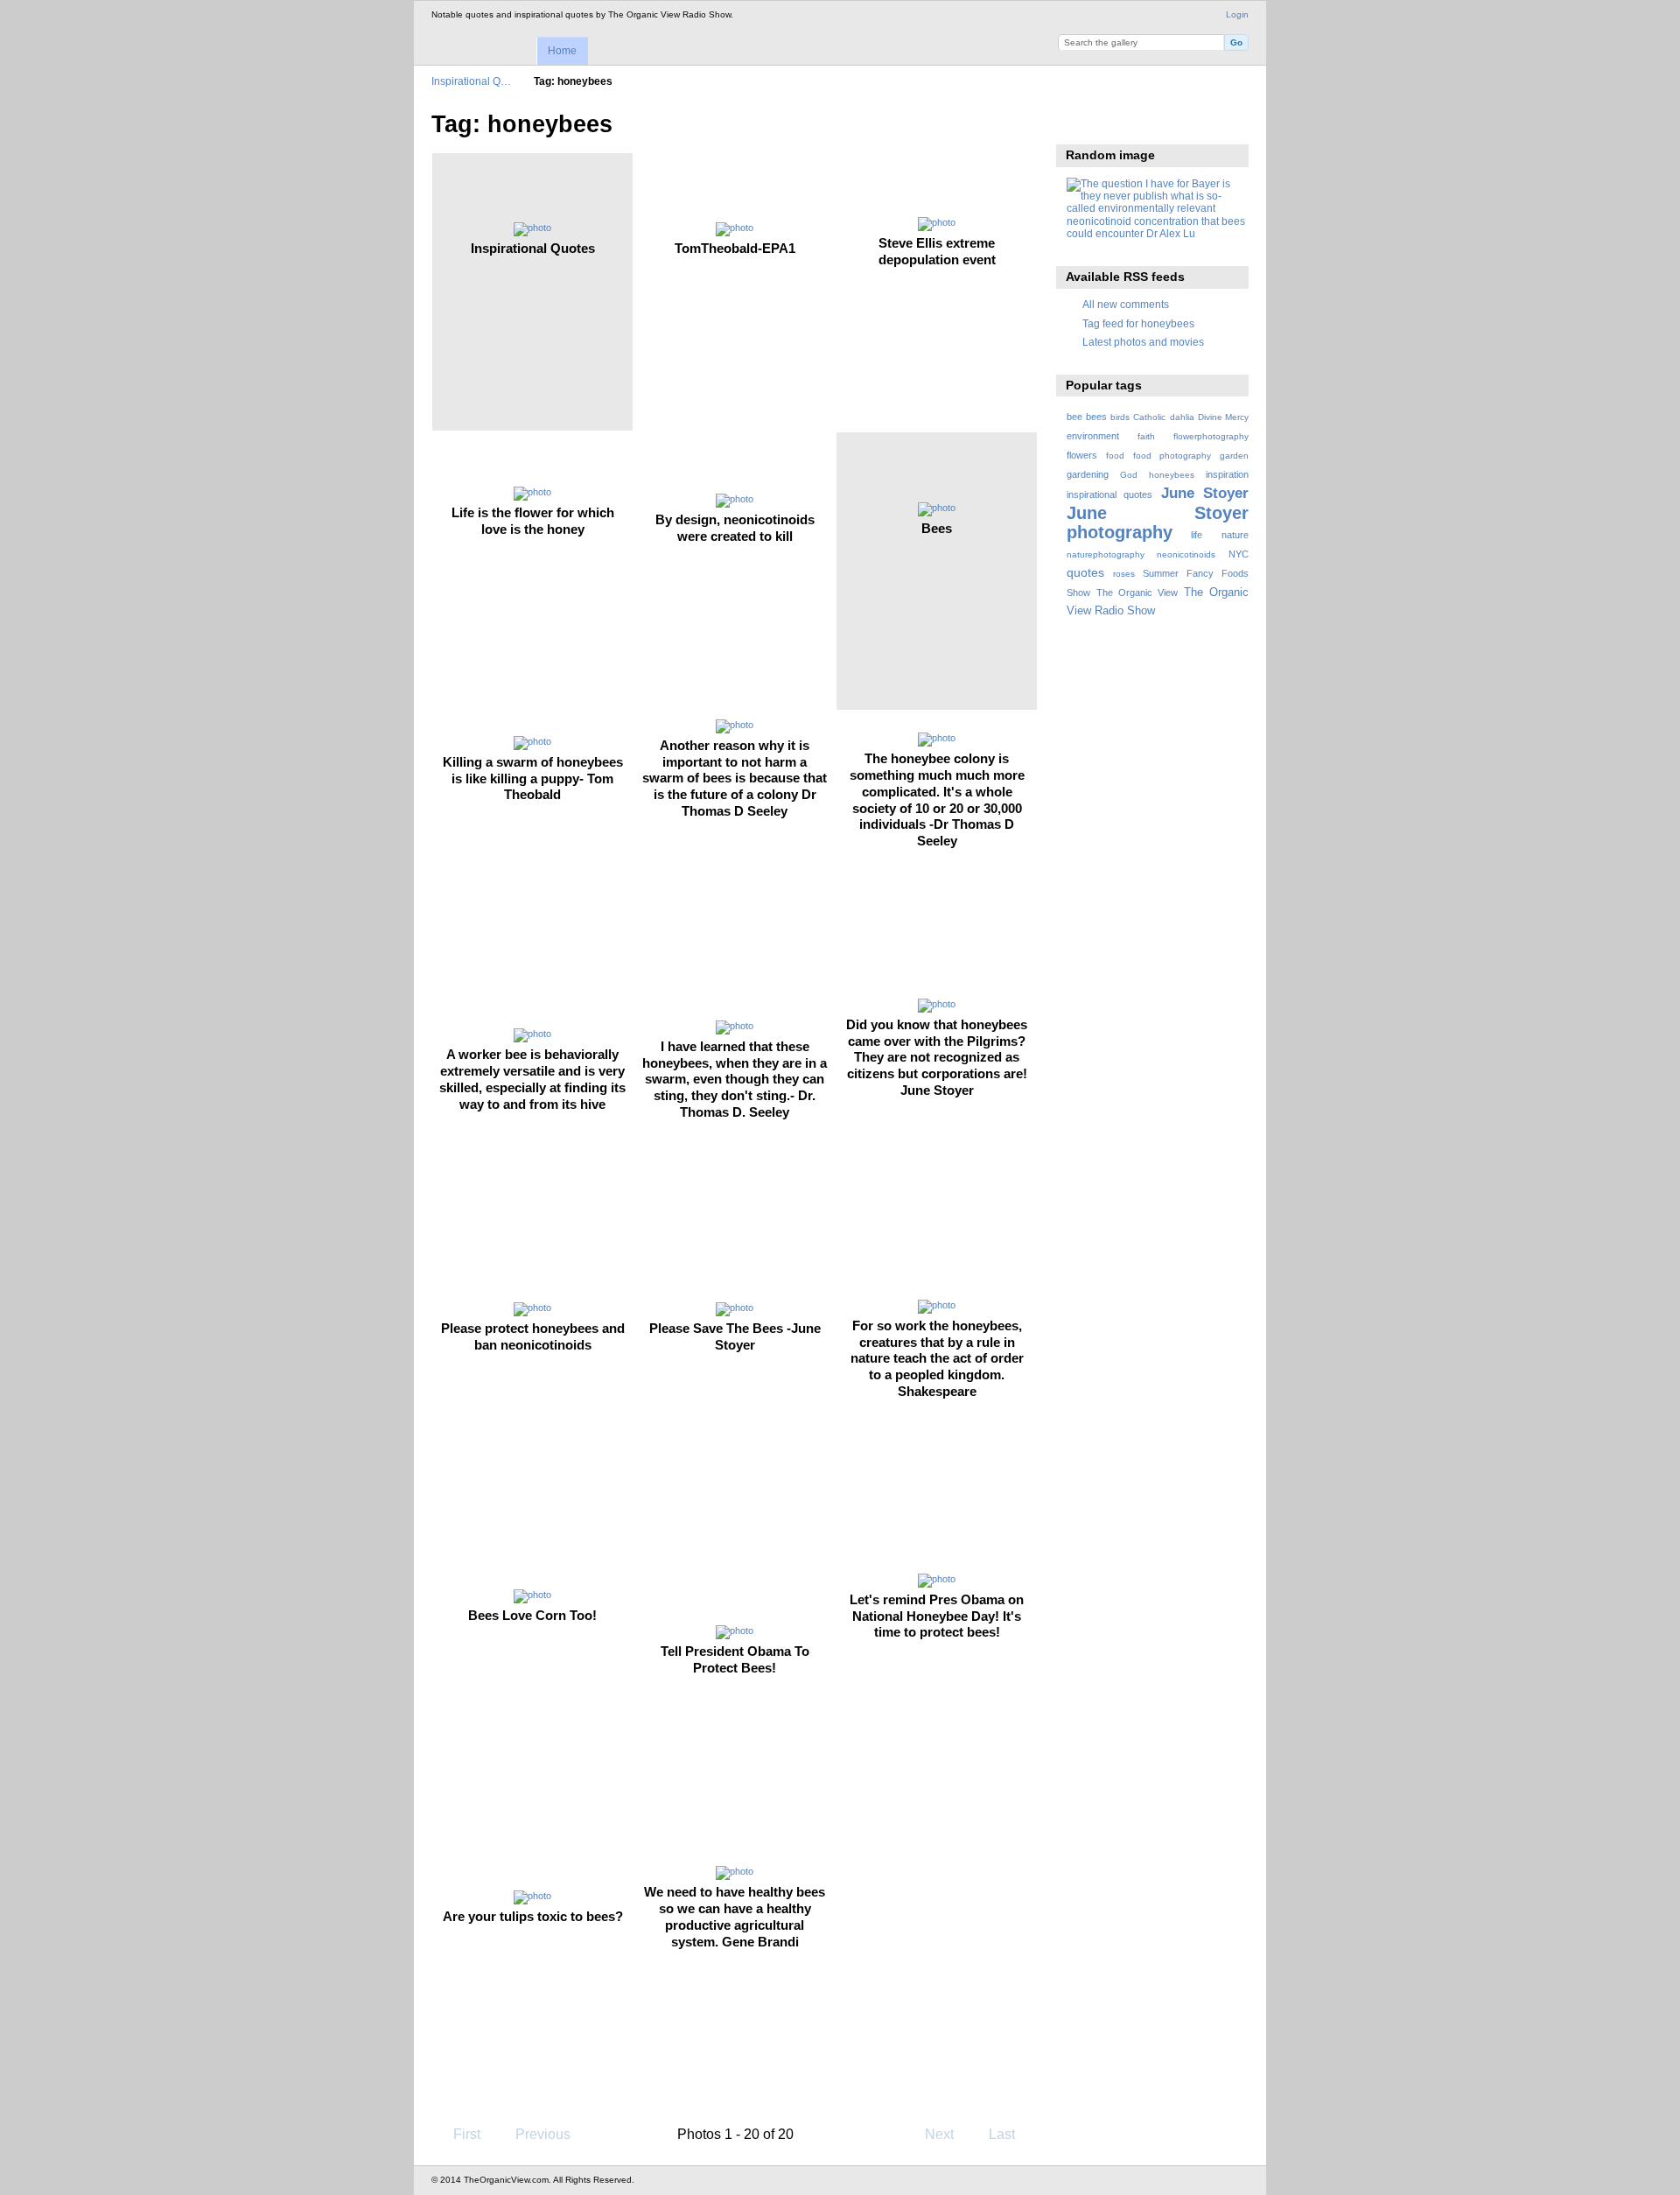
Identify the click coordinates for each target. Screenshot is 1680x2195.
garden (1234, 456)
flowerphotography (1211, 436)
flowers (1082, 455)
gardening (1088, 474)
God (1129, 475)
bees (1096, 417)
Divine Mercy (1223, 417)
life (1197, 535)
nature (1235, 535)
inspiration (1227, 474)
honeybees (1172, 475)
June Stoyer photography (1158, 522)
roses (1124, 574)
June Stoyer (1205, 493)
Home (562, 51)
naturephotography (1106, 554)
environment (1093, 436)
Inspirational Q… (471, 81)
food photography (1172, 456)
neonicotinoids (1186, 554)
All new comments (1126, 304)
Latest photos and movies (1143, 342)
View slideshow (1076, 123)
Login (1237, 14)
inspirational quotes (1109, 494)
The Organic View (1137, 593)
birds (1120, 417)
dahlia (1182, 417)
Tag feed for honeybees (1138, 323)
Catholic (1149, 417)
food (1115, 456)
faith (1146, 436)
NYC (1239, 554)
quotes (1085, 572)
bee (1074, 417)
